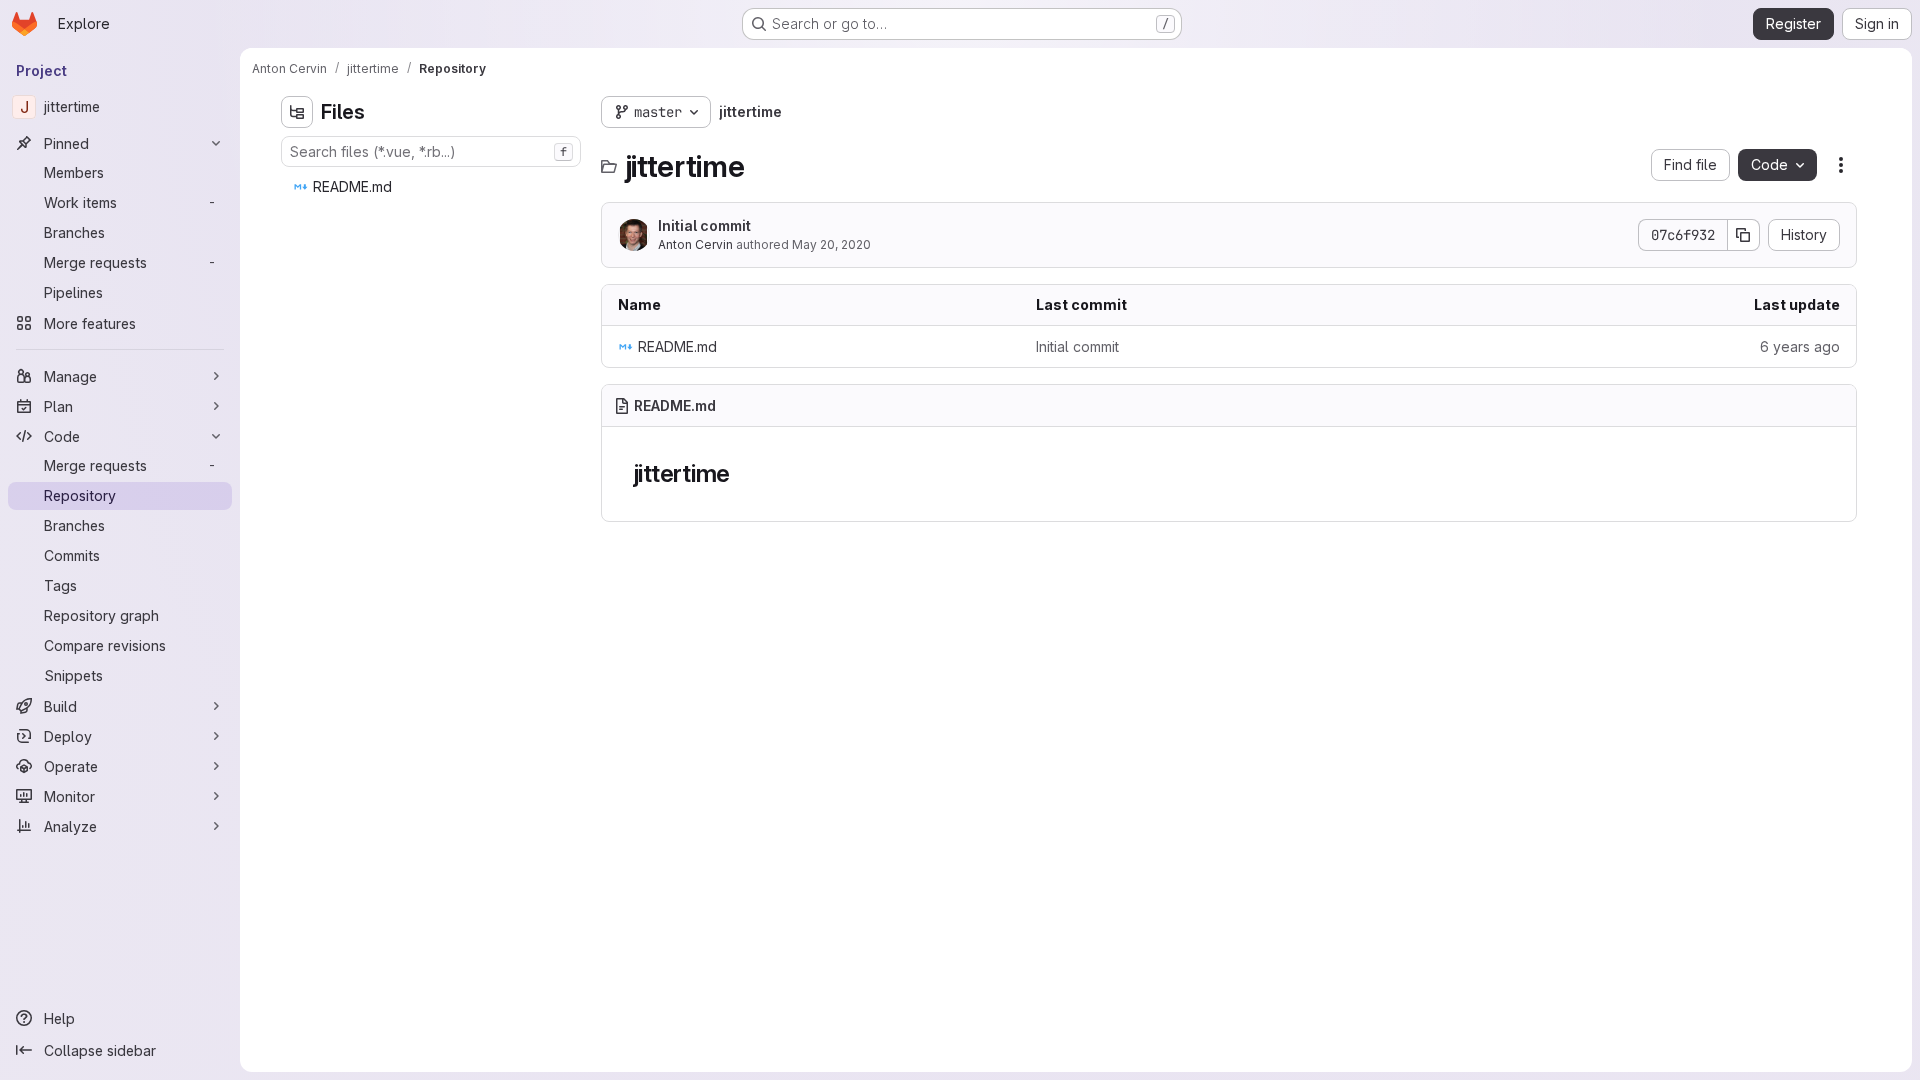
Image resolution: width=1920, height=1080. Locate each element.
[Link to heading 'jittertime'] (743, 473)
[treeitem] (433, 187)
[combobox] (431, 151)
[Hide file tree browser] (297, 112)
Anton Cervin (695, 244)
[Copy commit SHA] (1744, 235)
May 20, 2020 (831, 244)
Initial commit (704, 225)
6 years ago (1800, 346)
